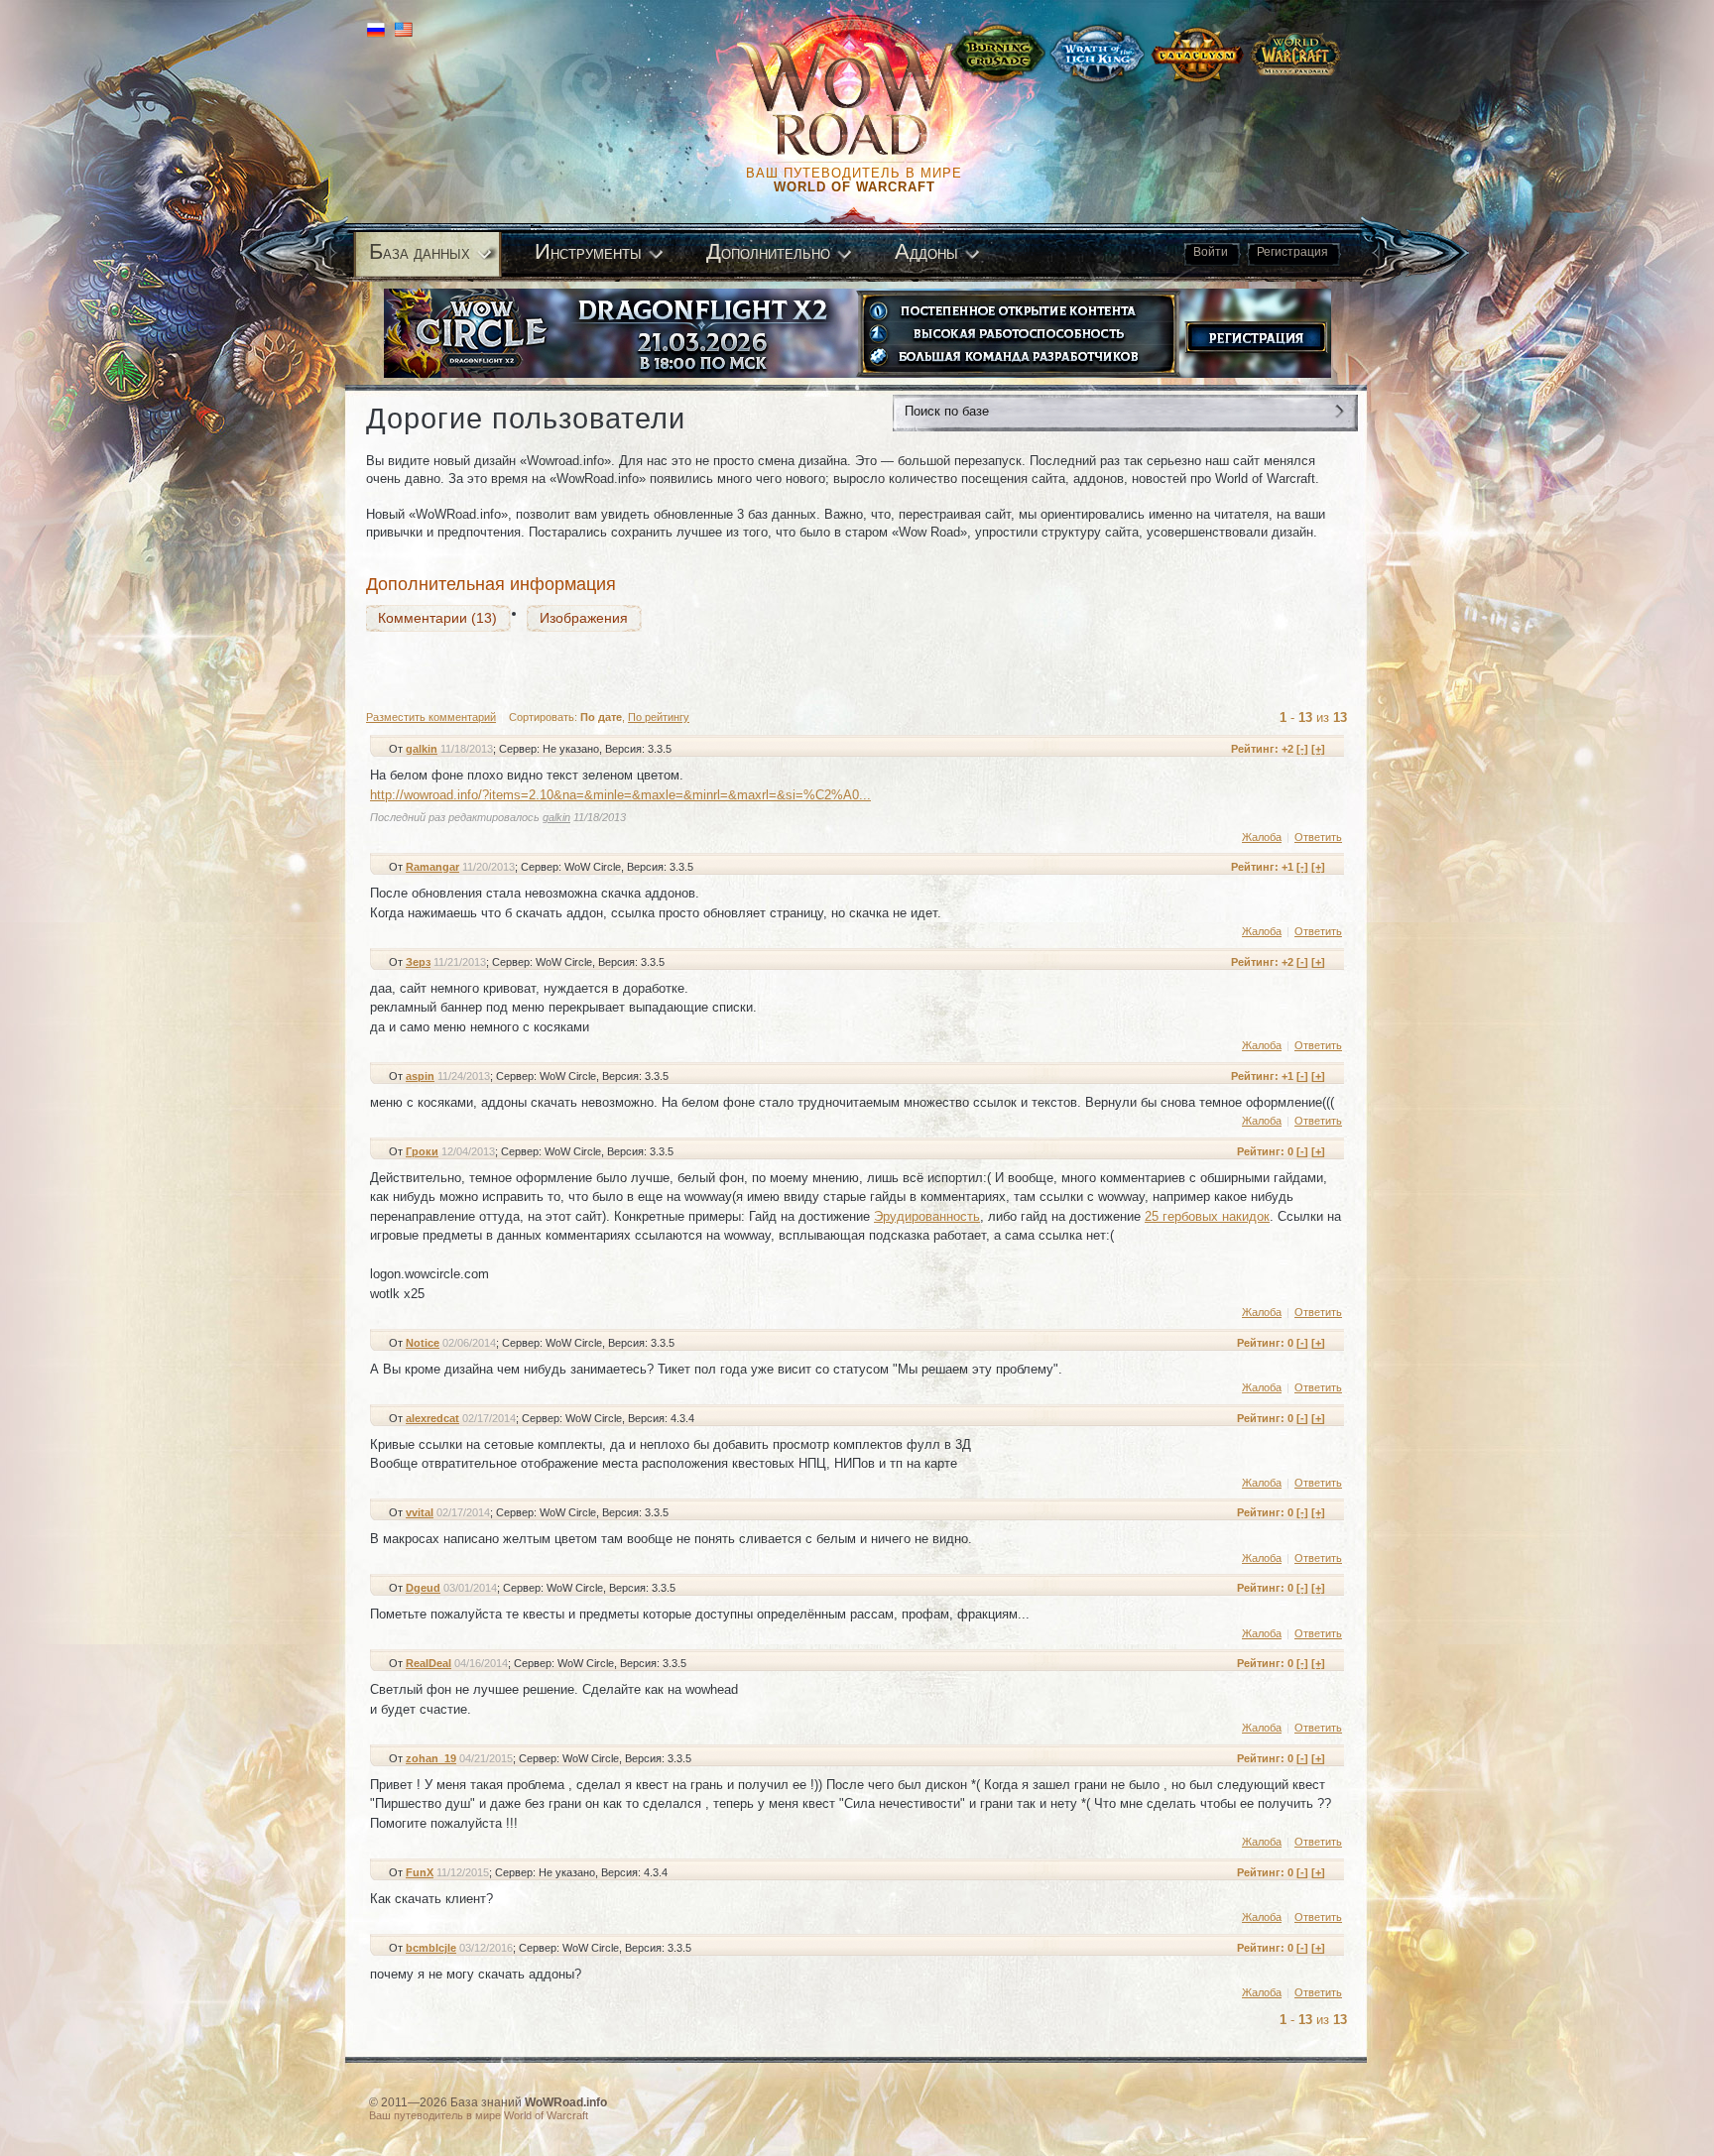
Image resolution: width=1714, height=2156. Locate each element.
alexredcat (432, 1418)
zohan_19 (431, 1758)
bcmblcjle (431, 1948)
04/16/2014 (481, 1663)
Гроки (422, 1151)
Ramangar (432, 867)
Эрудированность (927, 1216)
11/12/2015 (463, 1872)
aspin (420, 1076)
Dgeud (423, 1588)
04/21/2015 (486, 1758)
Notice (423, 1343)
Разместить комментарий (431, 717)
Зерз (418, 962)
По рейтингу (659, 717)
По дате (601, 717)
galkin (422, 749)
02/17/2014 (489, 1418)
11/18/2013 (467, 749)
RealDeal (428, 1663)
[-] (1302, 749)
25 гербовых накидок (1207, 1216)
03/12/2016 (486, 1948)
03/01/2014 (470, 1588)
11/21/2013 (460, 962)
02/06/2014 (469, 1343)
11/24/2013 (464, 1076)
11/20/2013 (489, 867)
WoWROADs (863, 99)
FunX (420, 1872)
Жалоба (1262, 837)
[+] (1318, 749)
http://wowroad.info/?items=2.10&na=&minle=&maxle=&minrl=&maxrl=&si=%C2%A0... (620, 795)
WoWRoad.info (566, 2102)
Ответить (1318, 837)
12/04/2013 (468, 1151)
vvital (420, 1512)
